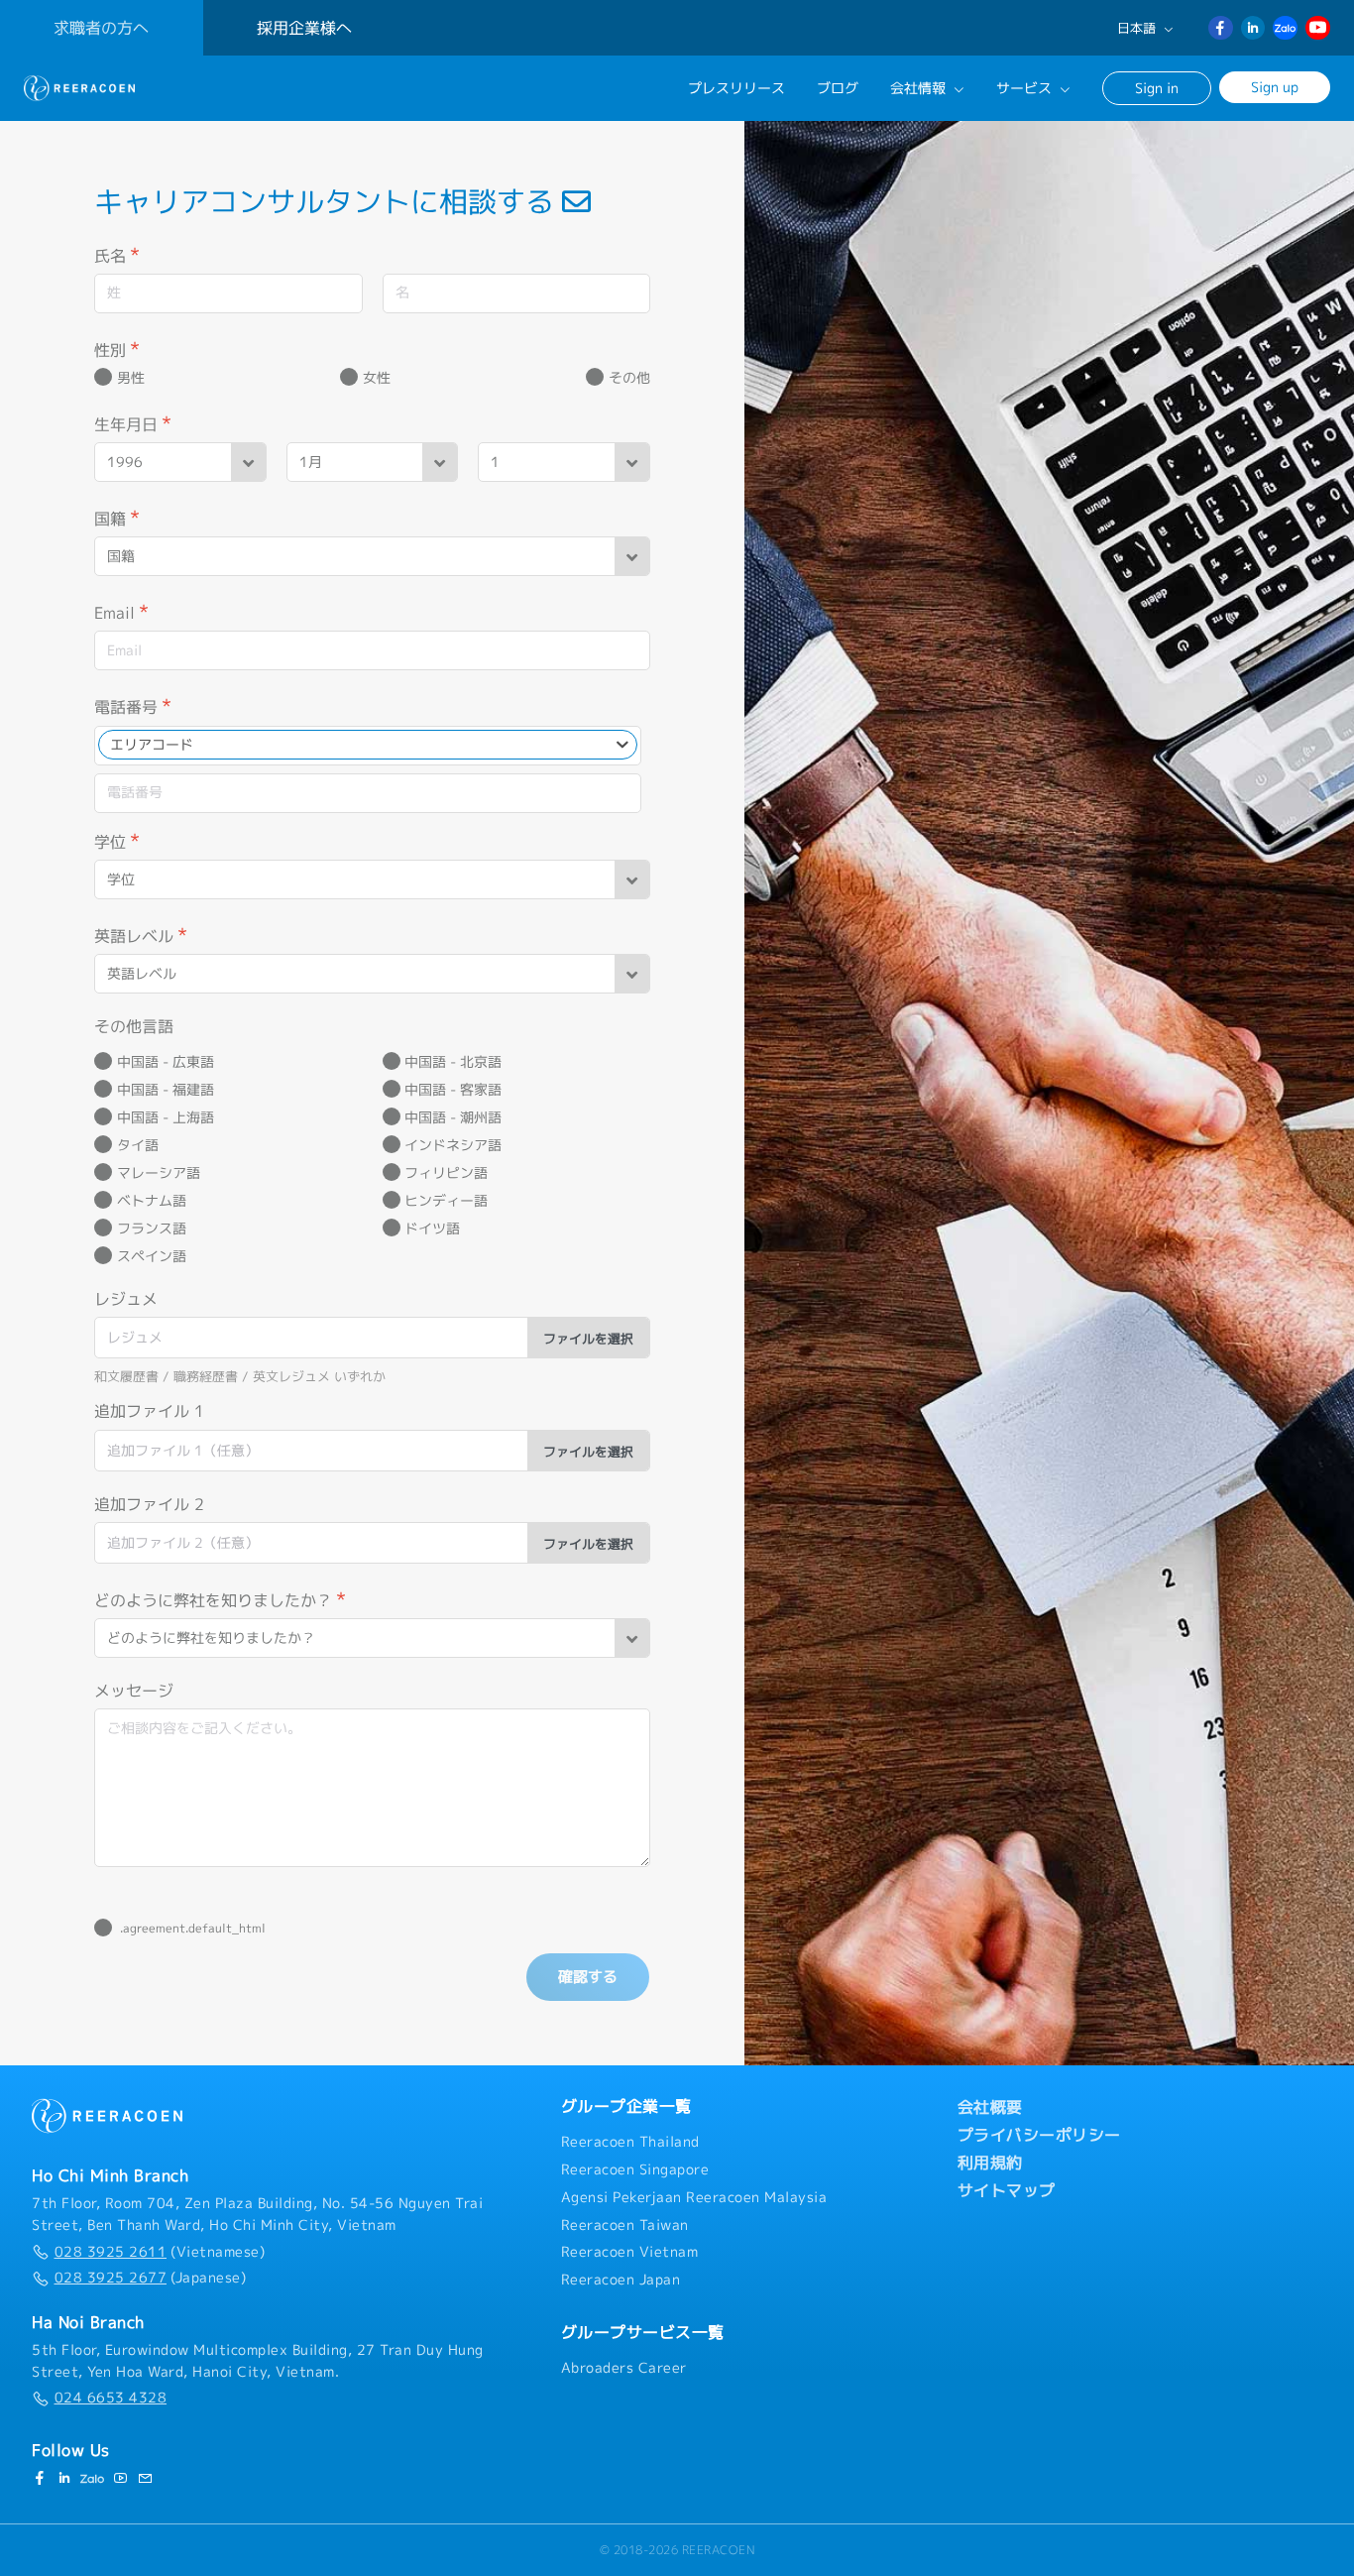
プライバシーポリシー (1039, 2135)
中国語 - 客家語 (453, 1090)
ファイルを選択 (588, 1339)
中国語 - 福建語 (166, 1090)
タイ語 (138, 1145)
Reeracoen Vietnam (630, 2252)
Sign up (1275, 87)
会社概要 (990, 2107)
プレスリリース (736, 88)
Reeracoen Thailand (630, 2142)
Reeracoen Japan (621, 2280)
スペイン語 (152, 1256)
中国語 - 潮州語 (453, 1117)
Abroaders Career (624, 2368)
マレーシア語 (159, 1173)
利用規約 (990, 2163)
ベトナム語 (152, 1201)
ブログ (838, 88)
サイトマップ (1007, 2190)
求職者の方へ (101, 28)
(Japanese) (150, 2278)
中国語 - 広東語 (166, 1062)
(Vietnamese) (160, 2252)
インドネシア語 (453, 1145)
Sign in (1157, 88)
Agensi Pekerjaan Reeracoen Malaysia (694, 2197)
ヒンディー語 (446, 1201)
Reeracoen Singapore (635, 2169)
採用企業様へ (304, 28)
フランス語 (152, 1229)
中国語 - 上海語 (166, 1117)
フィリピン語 (446, 1173)
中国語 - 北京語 (453, 1062)
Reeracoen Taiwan (625, 2225)
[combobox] (368, 745)
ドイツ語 (432, 1229)
